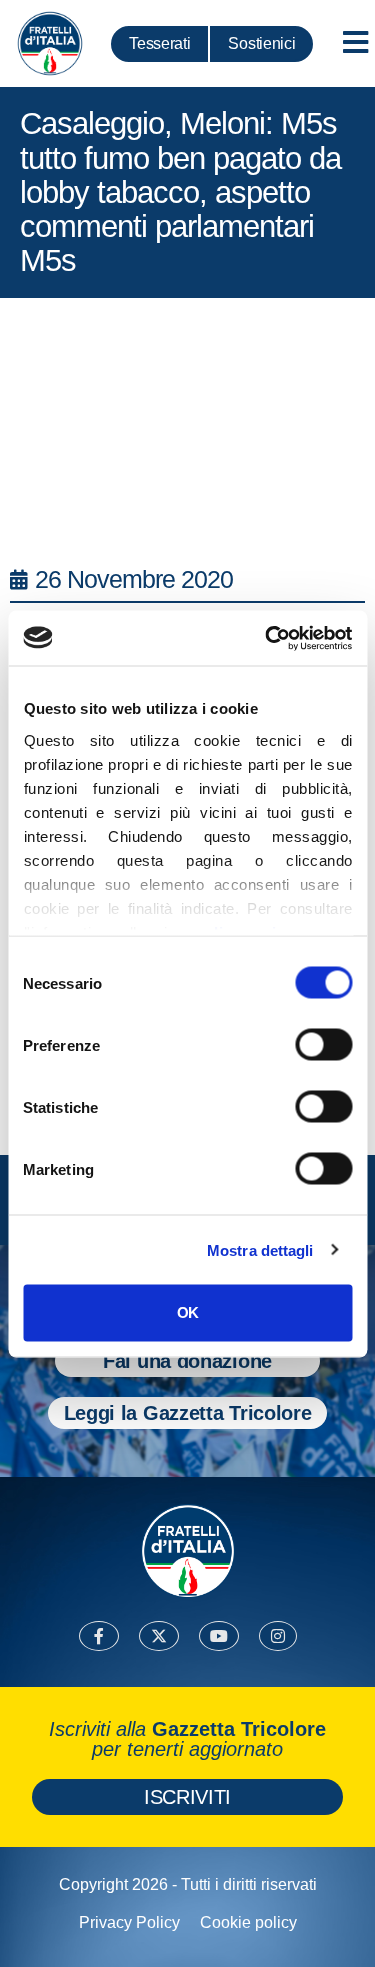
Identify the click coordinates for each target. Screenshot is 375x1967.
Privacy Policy (129, 1922)
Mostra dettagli (260, 1249)
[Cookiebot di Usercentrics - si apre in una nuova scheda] (267, 638)
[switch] (323, 1045)
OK (187, 1312)
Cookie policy (248, 1922)
